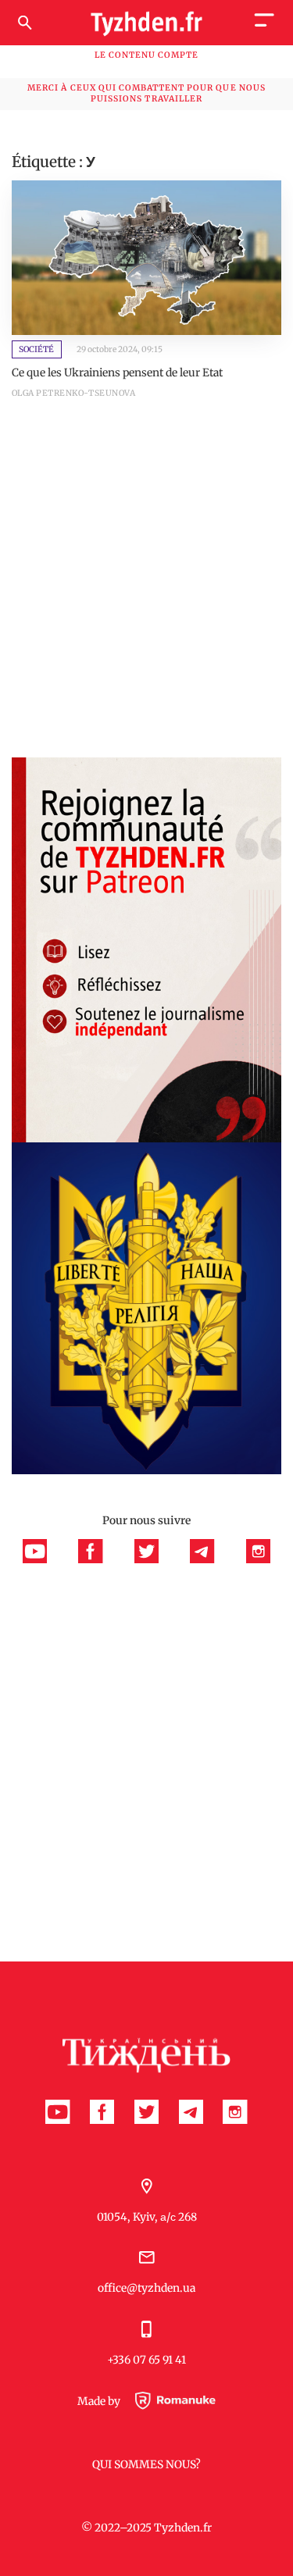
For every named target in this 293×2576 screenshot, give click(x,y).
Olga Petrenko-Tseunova (73, 393)
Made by (100, 2401)
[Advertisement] (146, 588)
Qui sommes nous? (146, 2464)
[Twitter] (155, 1559)
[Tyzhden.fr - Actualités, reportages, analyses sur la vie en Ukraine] (146, 23)
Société (36, 349)
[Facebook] (98, 1559)
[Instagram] (258, 1559)
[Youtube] (43, 1559)
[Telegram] (210, 1559)
